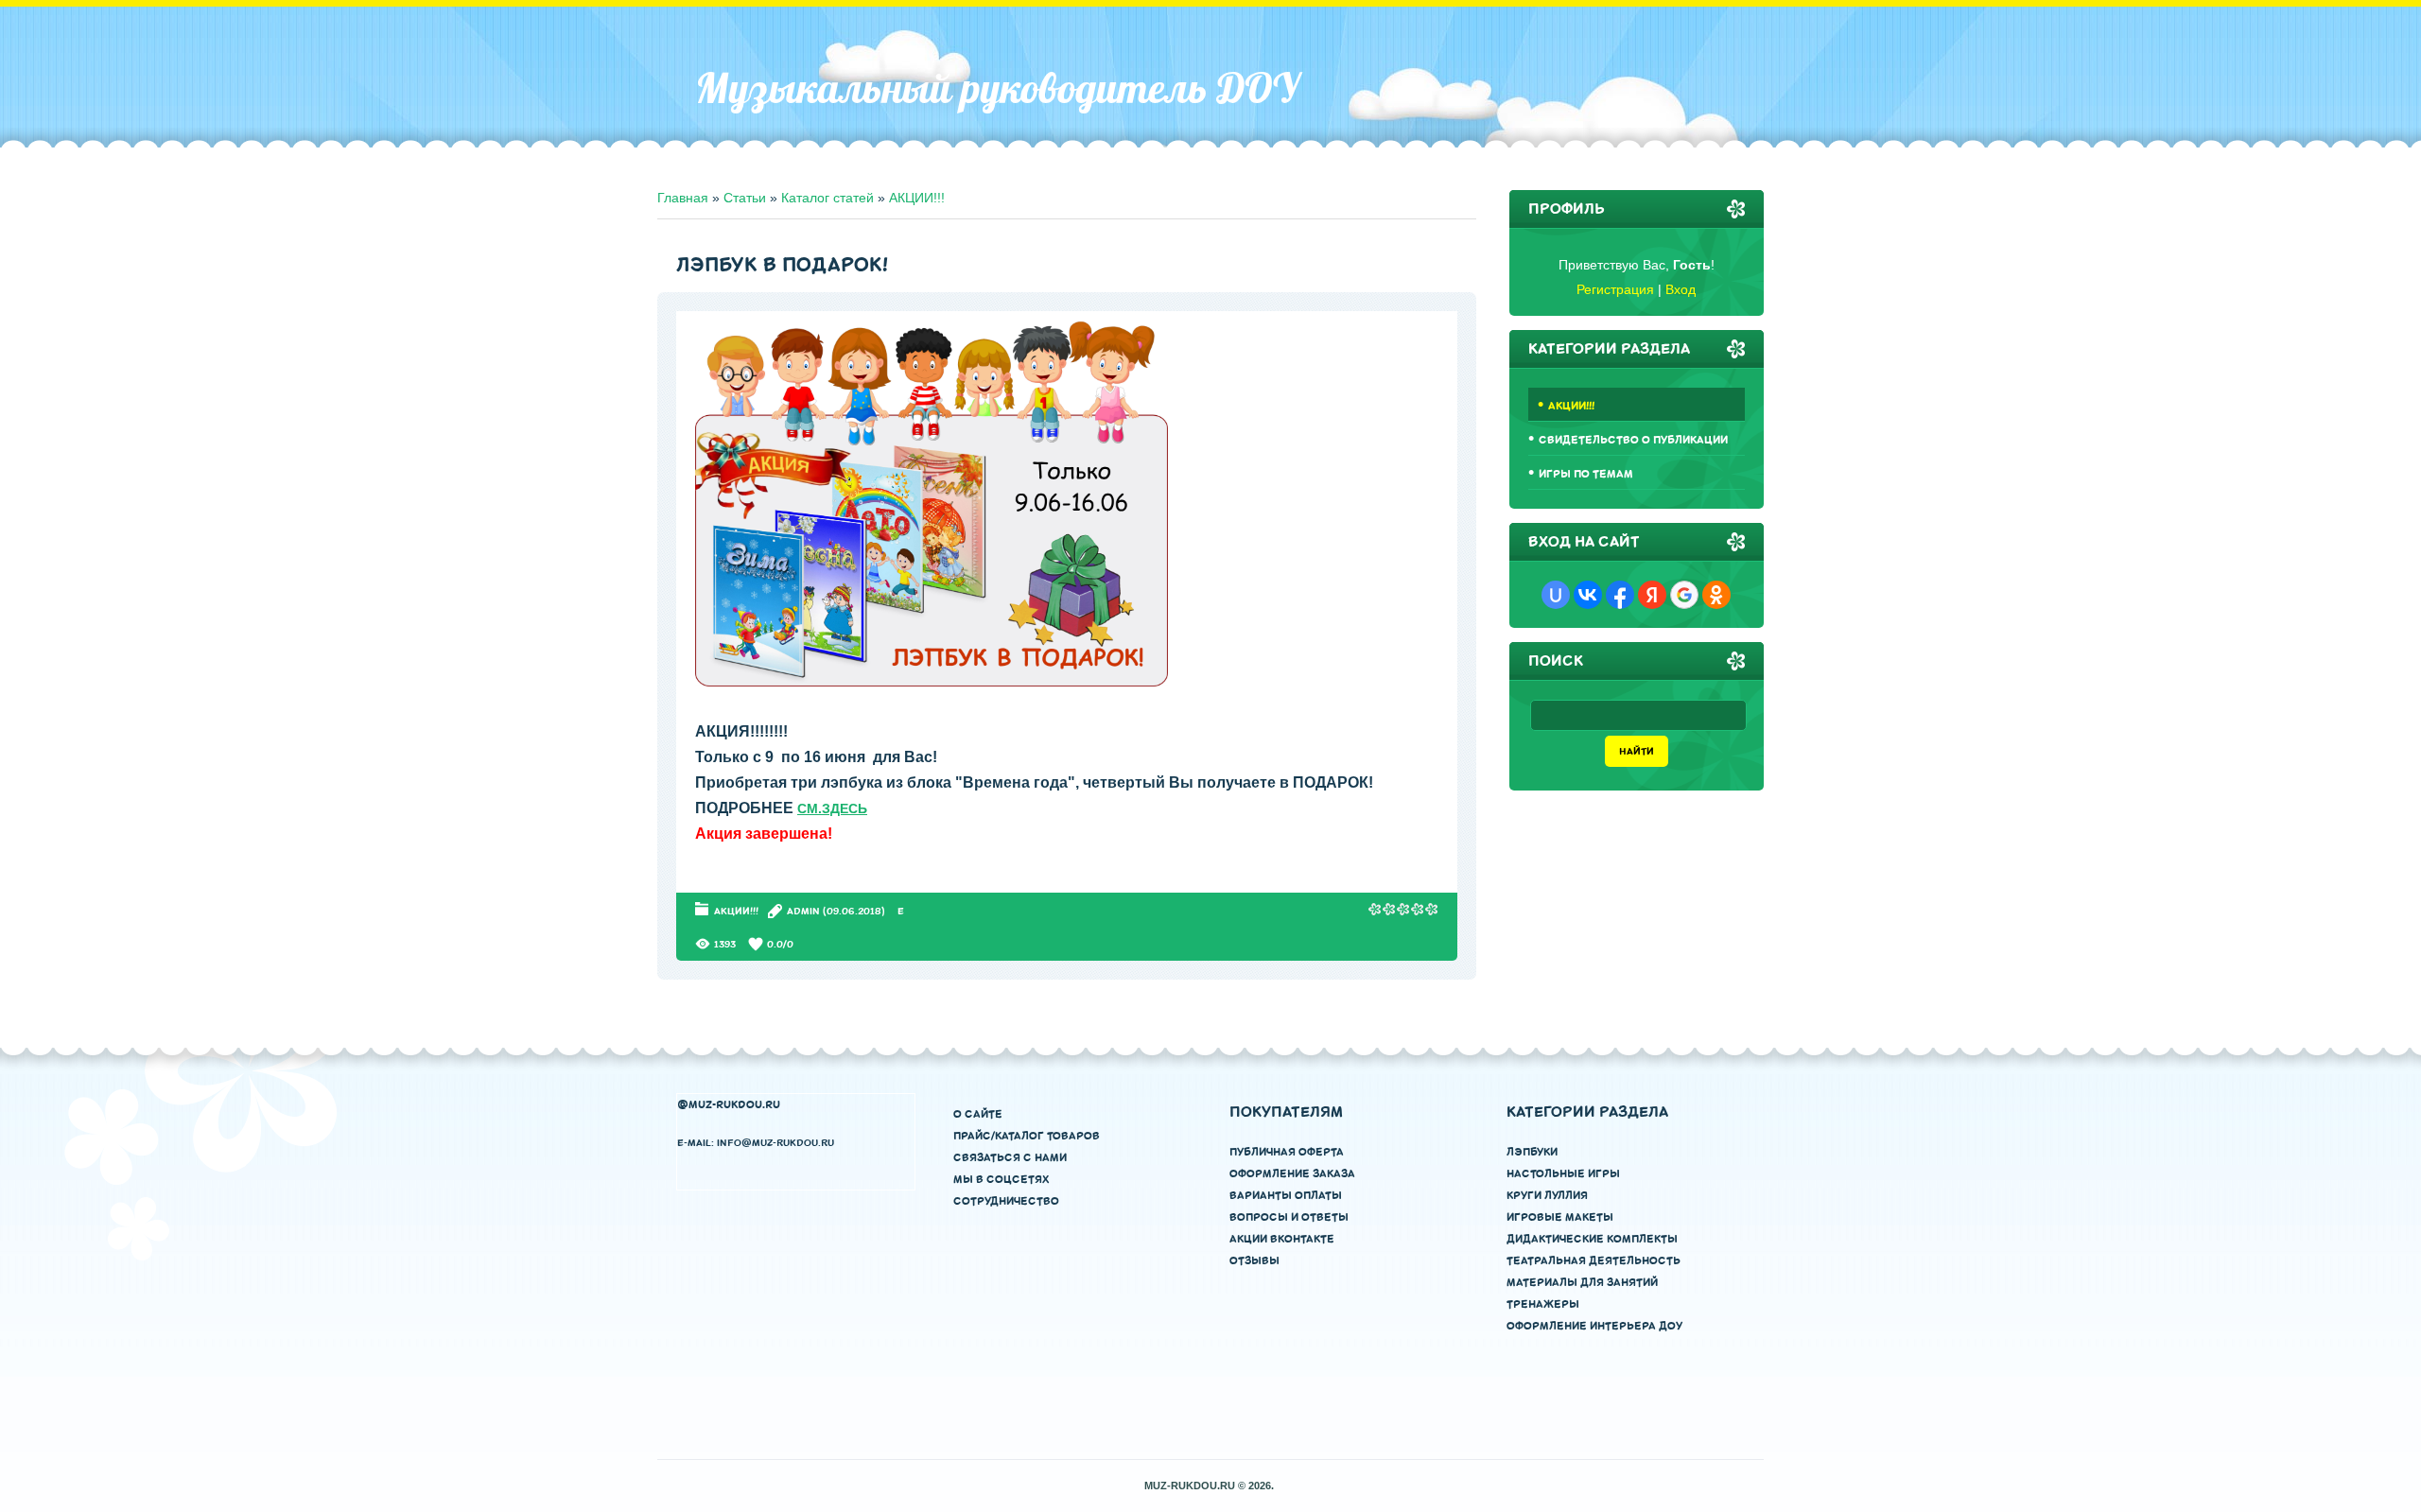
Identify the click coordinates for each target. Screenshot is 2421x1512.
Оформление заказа (1292, 1174)
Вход (1681, 289)
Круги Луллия (1547, 1196)
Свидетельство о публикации (1633, 440)
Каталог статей (827, 198)
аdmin (803, 911)
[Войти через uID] (1556, 595)
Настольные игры (1563, 1174)
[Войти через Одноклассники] (1716, 595)
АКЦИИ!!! (917, 198)
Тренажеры (1543, 1304)
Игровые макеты (1560, 1217)
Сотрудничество (1006, 1201)
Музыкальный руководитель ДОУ (997, 88)
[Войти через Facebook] (1620, 595)
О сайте (978, 1114)
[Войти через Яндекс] (1652, 595)
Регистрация (1615, 289)
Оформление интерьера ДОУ (1594, 1326)
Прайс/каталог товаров (1027, 1136)
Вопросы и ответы (1289, 1217)
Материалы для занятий (1582, 1283)
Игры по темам (1586, 474)
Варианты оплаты (1286, 1196)
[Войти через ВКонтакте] (1588, 595)
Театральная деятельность (1594, 1261)
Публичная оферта (1287, 1152)
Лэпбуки (1532, 1152)
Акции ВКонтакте (1282, 1239)
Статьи (745, 198)
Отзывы (1254, 1261)
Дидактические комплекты (1592, 1239)
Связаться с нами (1010, 1158)
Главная (683, 198)
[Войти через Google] (1684, 595)
